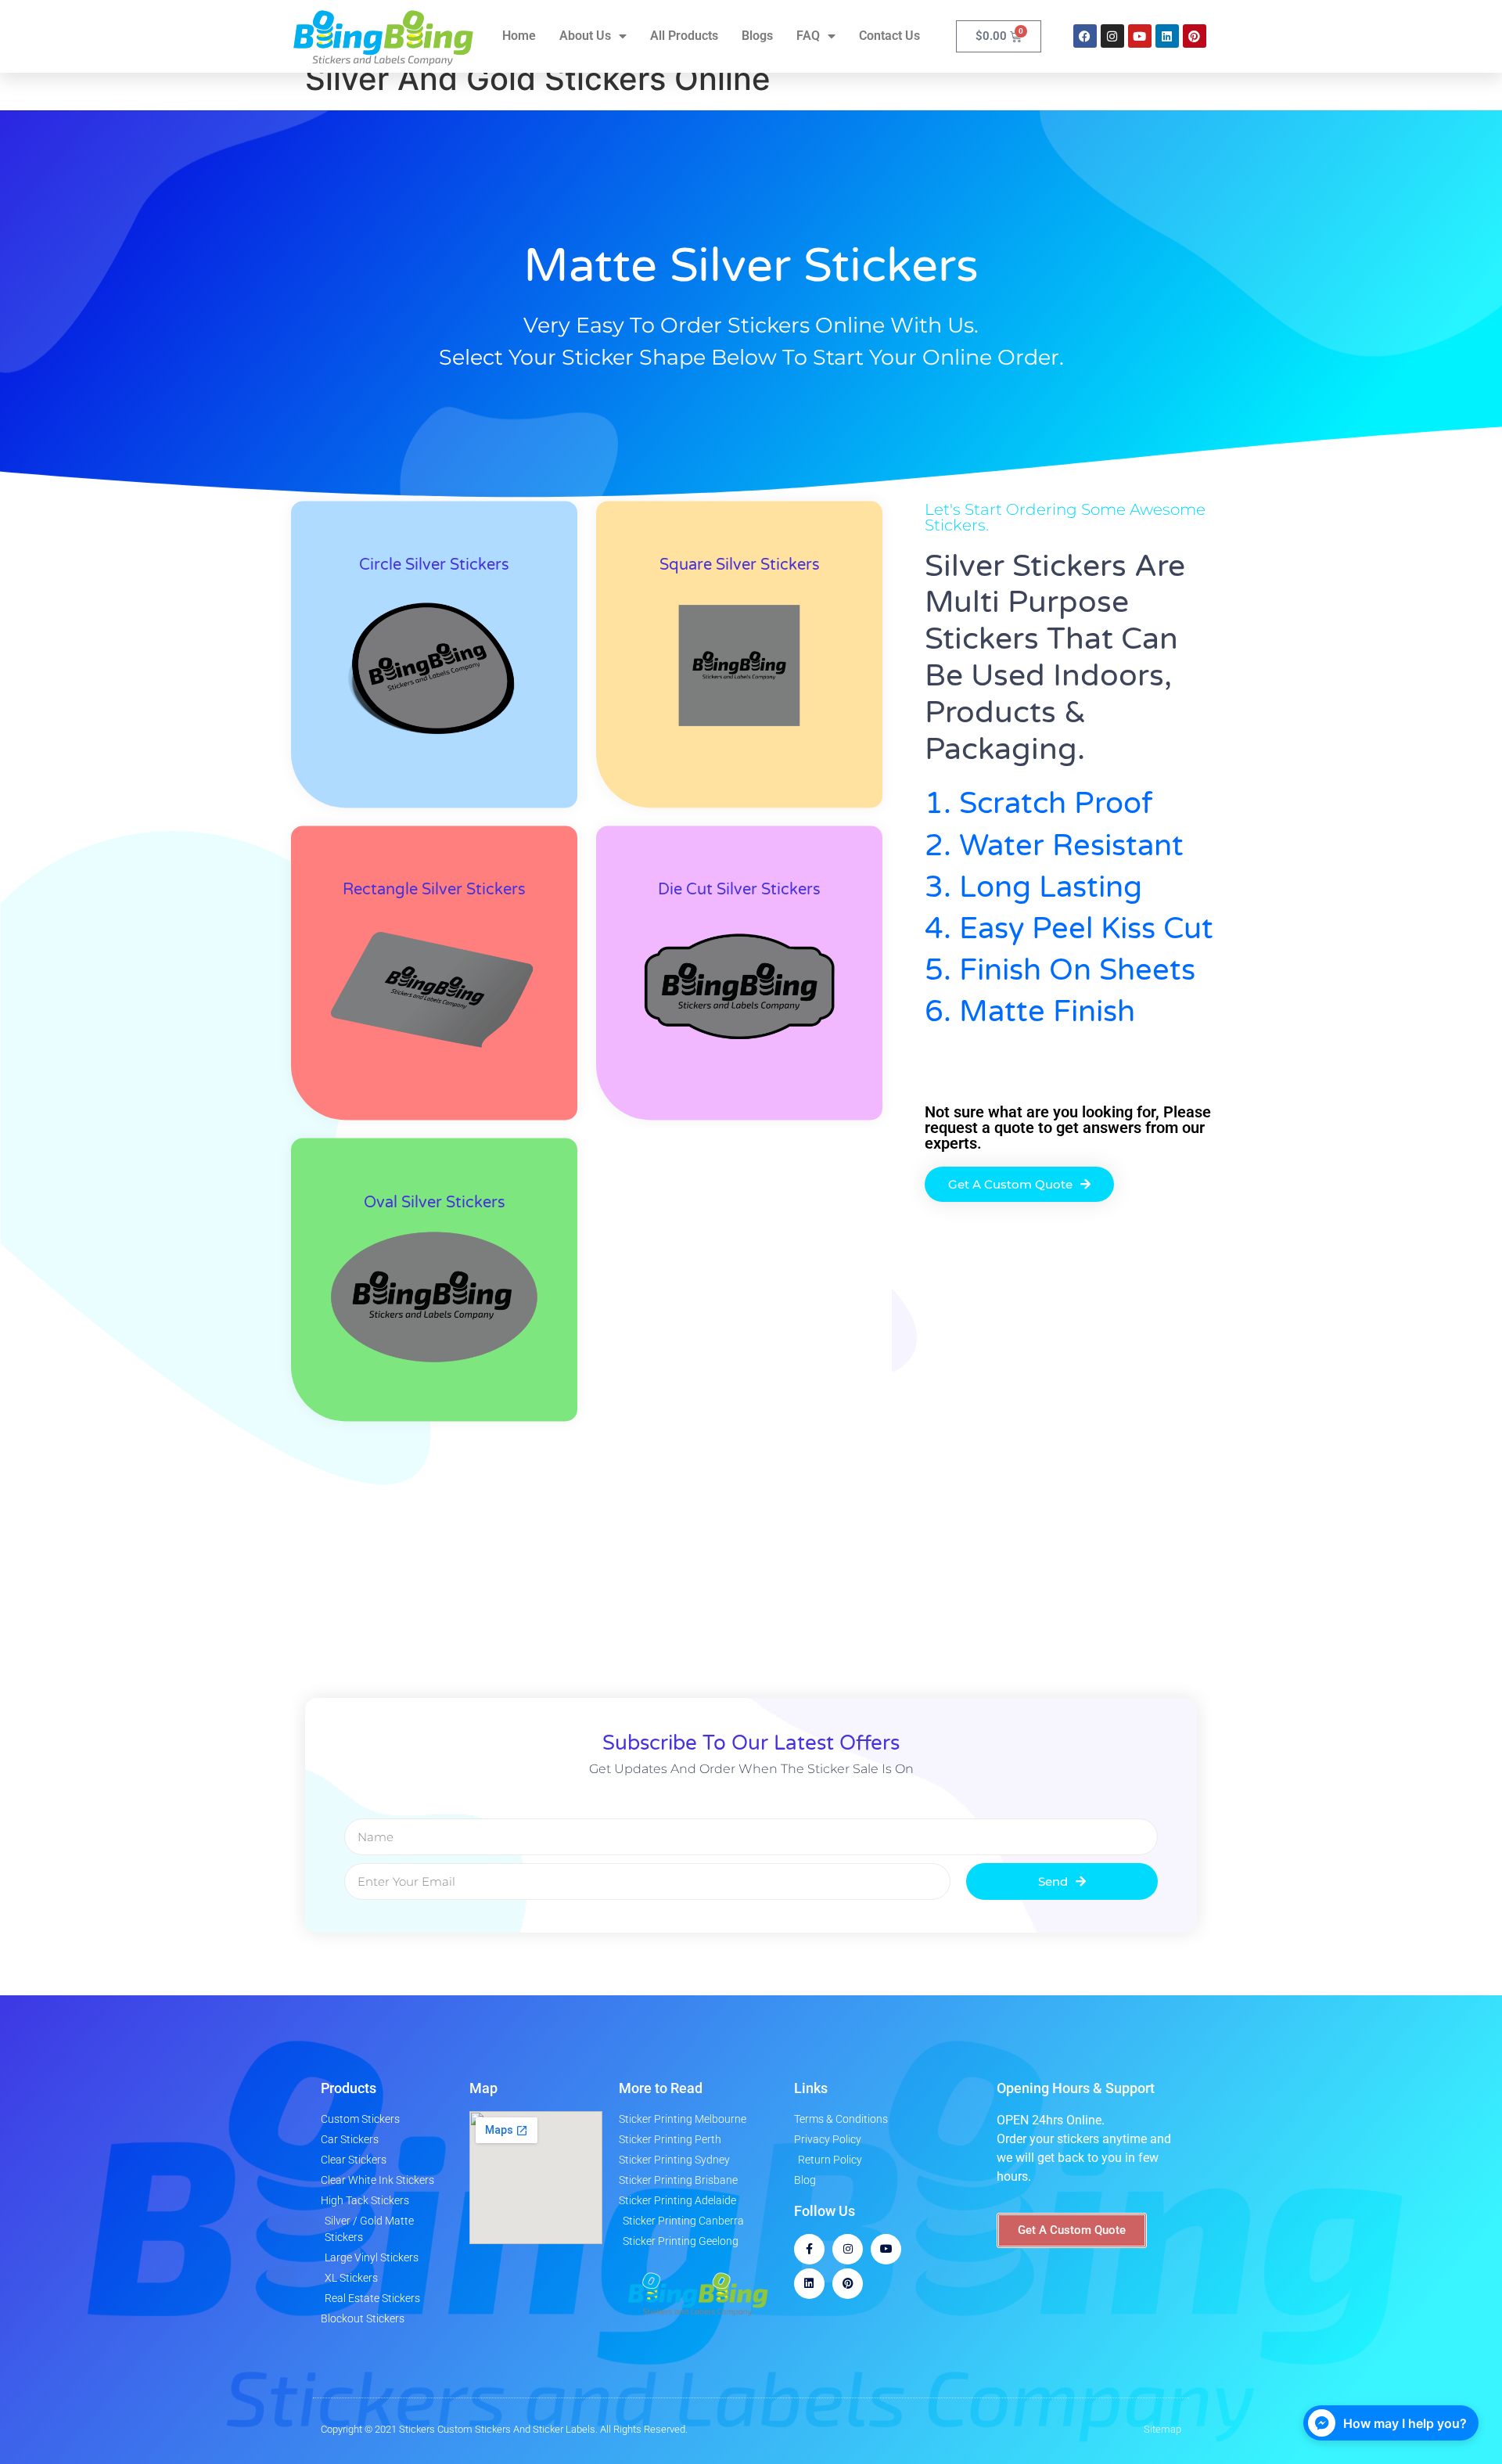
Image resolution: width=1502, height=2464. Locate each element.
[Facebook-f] (809, 2249)
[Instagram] (1112, 36)
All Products (684, 36)
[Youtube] (1140, 36)
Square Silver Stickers (740, 566)
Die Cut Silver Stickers (739, 890)
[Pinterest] (1195, 36)
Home (519, 36)
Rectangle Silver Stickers (434, 890)
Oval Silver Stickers (435, 1203)
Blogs (757, 36)
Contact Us (889, 36)
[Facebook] (1085, 36)
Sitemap (1162, 2429)
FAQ (808, 36)
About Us (585, 36)
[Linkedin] (1167, 36)
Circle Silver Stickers (434, 566)
